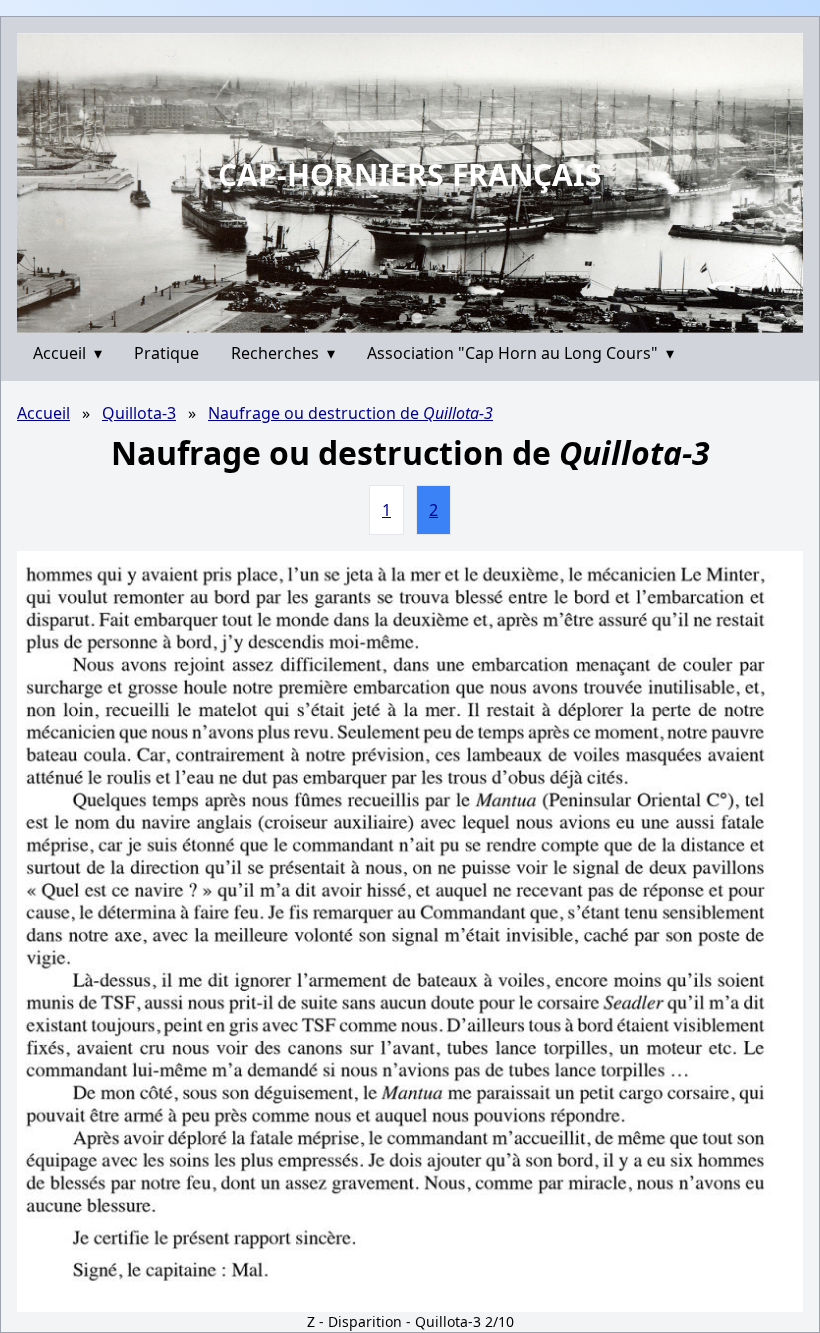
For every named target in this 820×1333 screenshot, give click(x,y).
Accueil (67, 353)
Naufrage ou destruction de (350, 413)
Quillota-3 (139, 413)
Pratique (166, 353)
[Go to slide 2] (416, 317)
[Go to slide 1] (403, 318)
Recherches (283, 353)
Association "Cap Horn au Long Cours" (520, 353)
